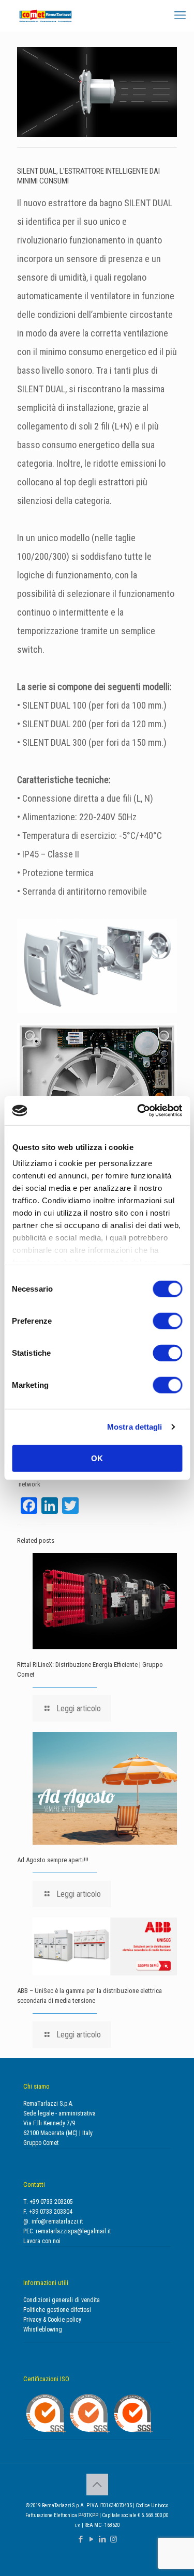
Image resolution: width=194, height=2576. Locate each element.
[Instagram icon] (114, 2539)
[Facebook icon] (81, 2539)
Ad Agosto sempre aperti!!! (53, 1860)
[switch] (167, 1321)
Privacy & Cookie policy (52, 2320)
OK (97, 1458)
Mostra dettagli (135, 1427)
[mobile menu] (180, 16)
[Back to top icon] (97, 2485)
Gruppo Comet (41, 2143)
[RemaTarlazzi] (46, 16)
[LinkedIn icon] (103, 2539)
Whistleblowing (43, 2329)
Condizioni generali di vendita (62, 2300)
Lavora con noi (42, 2241)
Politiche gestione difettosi (57, 2310)
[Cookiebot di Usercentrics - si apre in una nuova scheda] (138, 1111)
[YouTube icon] (92, 2539)
